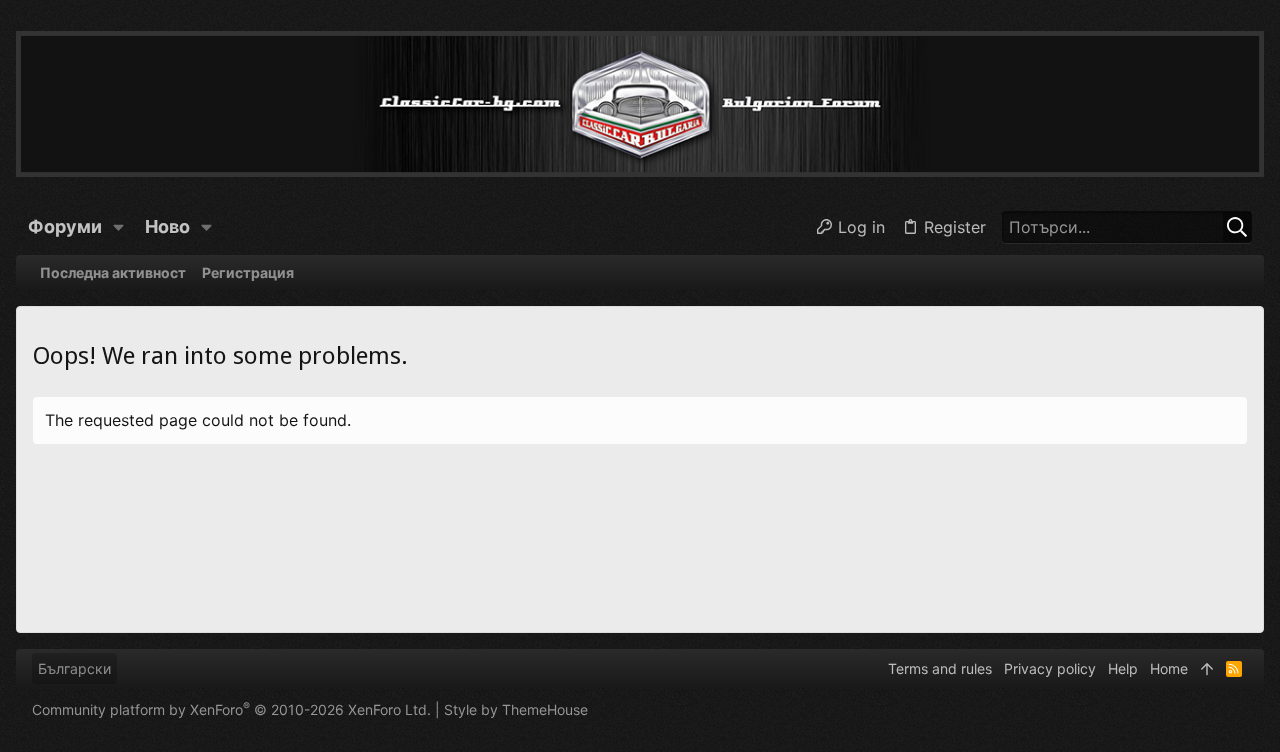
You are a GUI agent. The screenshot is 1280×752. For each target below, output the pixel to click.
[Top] (1207, 669)
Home (1169, 668)
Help (1123, 668)
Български (74, 668)
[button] (119, 227)
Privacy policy (1050, 668)
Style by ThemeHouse (516, 709)
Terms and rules (940, 668)
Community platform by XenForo (231, 709)
